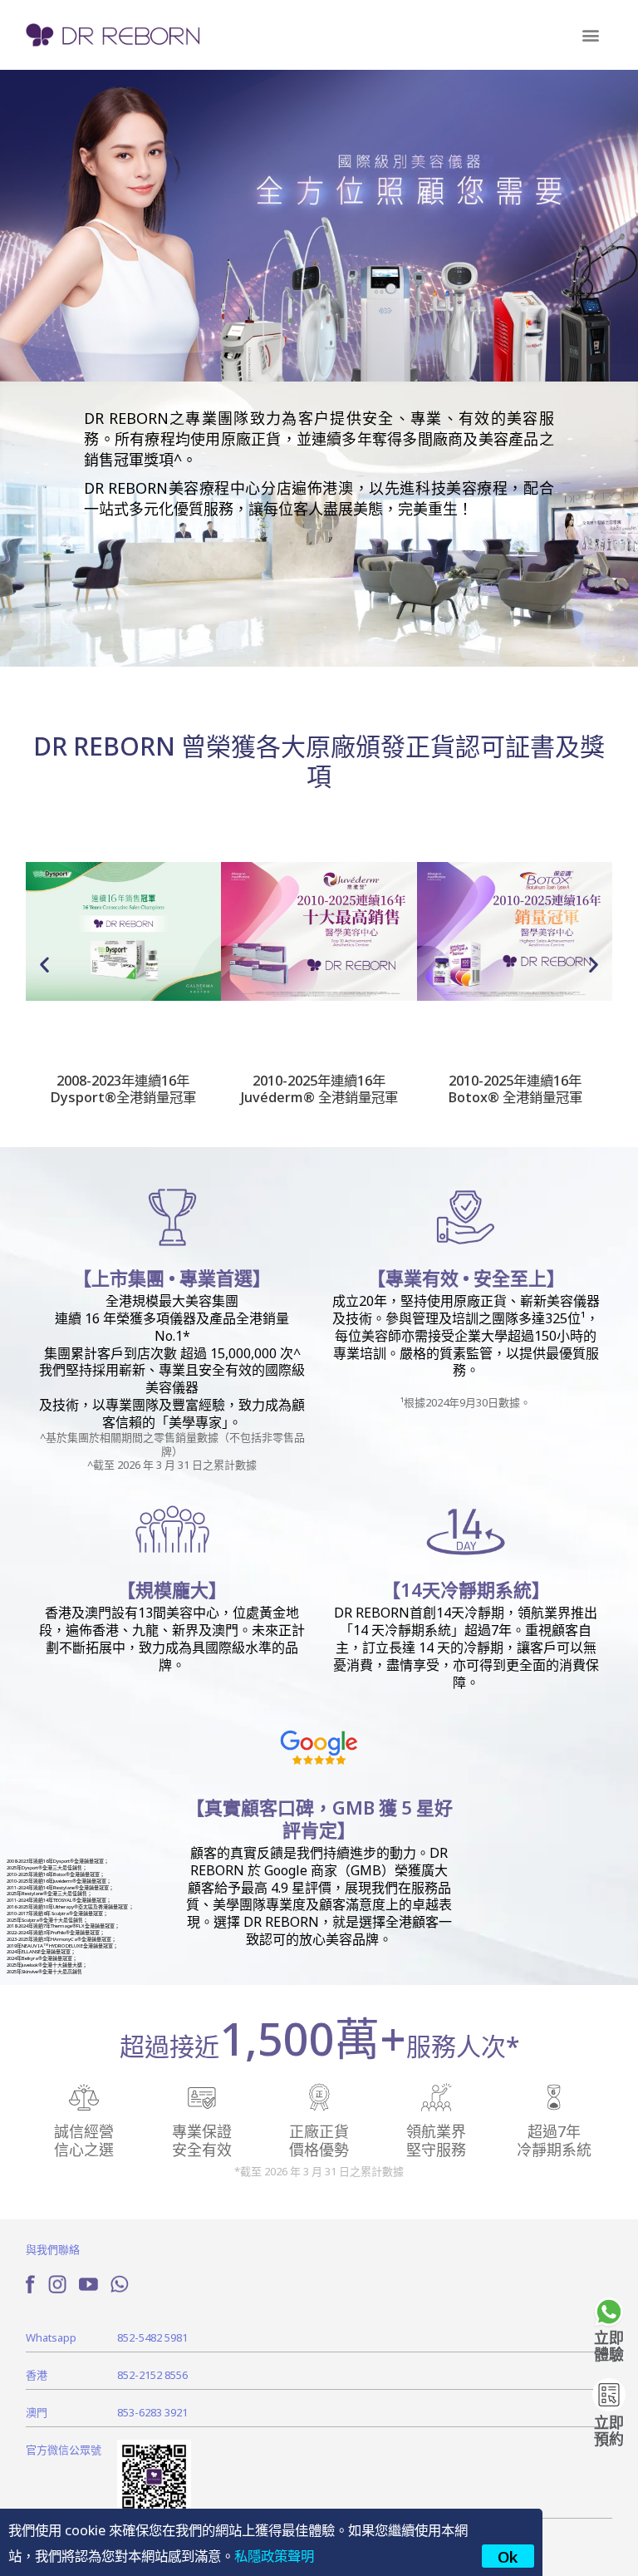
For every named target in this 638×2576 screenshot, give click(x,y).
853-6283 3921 (152, 2412)
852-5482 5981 (152, 2337)
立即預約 (609, 2430)
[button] (590, 35)
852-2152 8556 (152, 2374)
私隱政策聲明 (274, 2555)
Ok (508, 2556)
